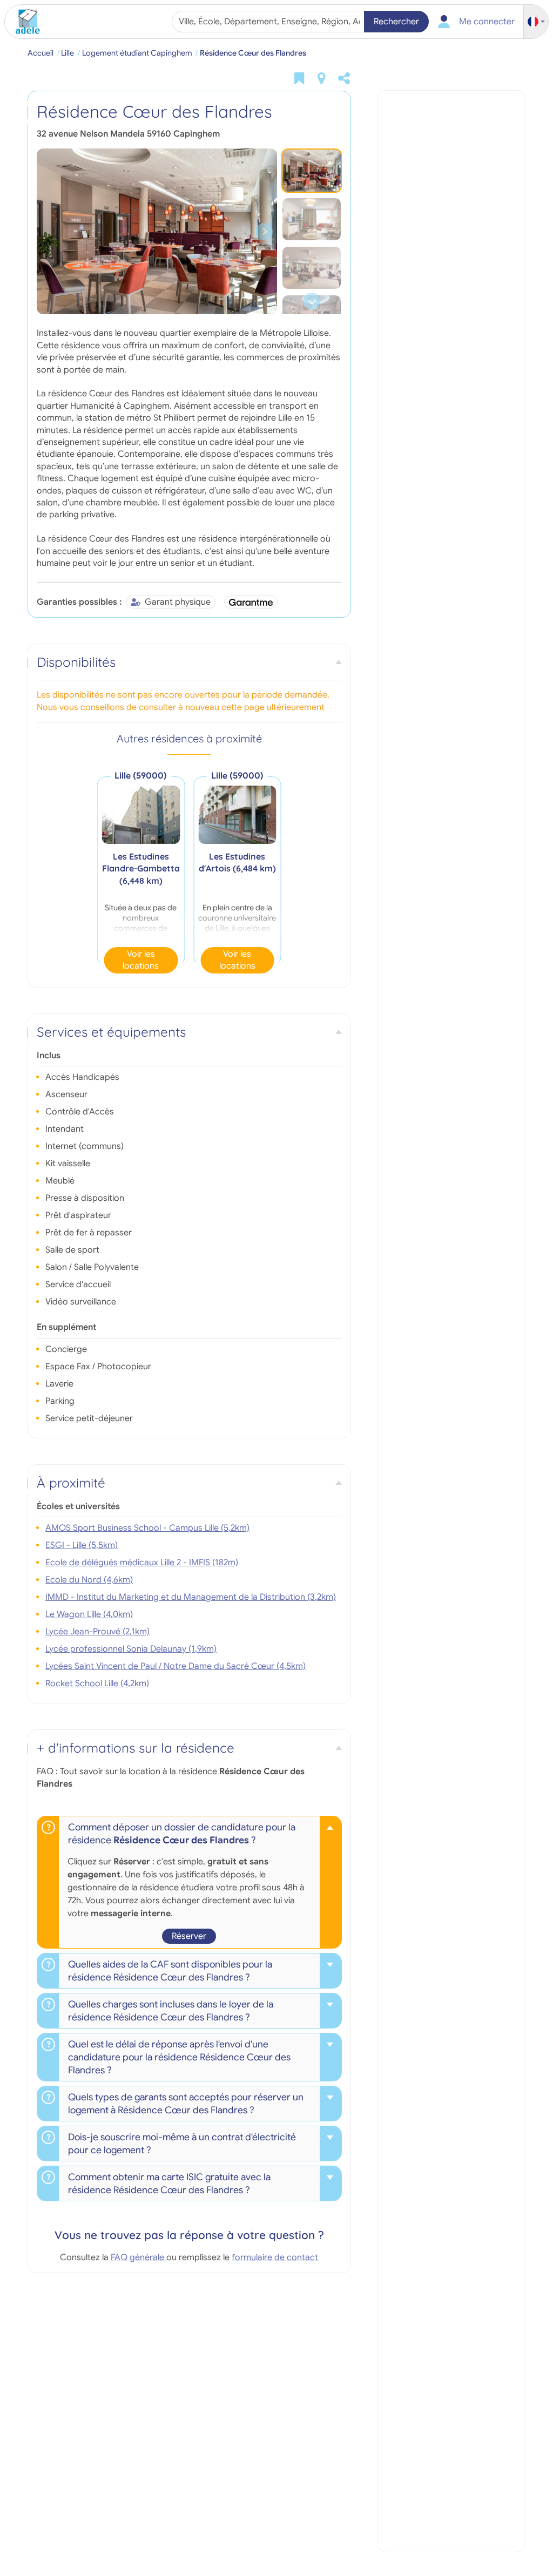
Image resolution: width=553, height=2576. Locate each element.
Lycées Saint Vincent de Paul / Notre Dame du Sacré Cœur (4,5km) (176, 1666)
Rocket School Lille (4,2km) (97, 1683)
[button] (536, 22)
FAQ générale (139, 2257)
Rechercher (396, 22)
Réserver (189, 1936)
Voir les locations (141, 960)
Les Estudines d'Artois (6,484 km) (237, 862)
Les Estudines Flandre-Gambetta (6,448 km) (141, 868)
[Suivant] (264, 231)
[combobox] (269, 22)
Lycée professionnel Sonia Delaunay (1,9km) (131, 1649)
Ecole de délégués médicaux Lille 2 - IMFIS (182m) (142, 1563)
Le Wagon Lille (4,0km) (89, 1614)
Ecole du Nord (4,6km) (89, 1580)
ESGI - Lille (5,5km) (82, 1545)
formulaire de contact (275, 2257)
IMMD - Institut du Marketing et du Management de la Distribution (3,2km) (191, 1597)
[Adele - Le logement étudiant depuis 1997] (24, 22)
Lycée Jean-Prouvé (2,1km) (97, 1632)
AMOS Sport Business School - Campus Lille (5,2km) (147, 1528)
